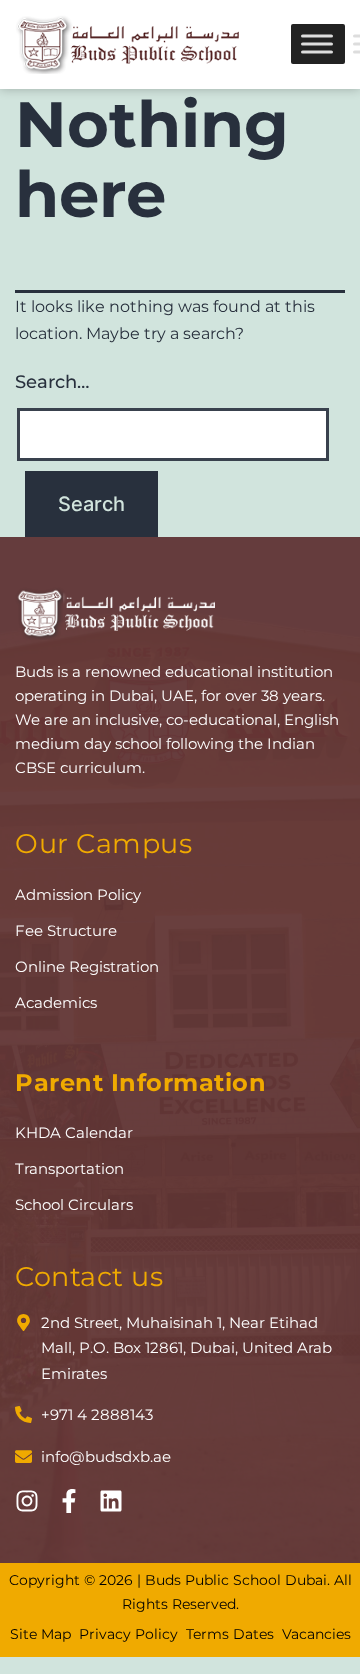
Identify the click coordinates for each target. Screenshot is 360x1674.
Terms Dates (230, 1634)
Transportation (69, 1168)
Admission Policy (78, 894)
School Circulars (74, 1204)
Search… (52, 382)
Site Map (40, 1634)
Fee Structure (66, 930)
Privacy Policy (128, 1634)
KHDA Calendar (74, 1132)
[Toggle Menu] (317, 44)
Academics (56, 1002)
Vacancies (316, 1634)
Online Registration (87, 966)
